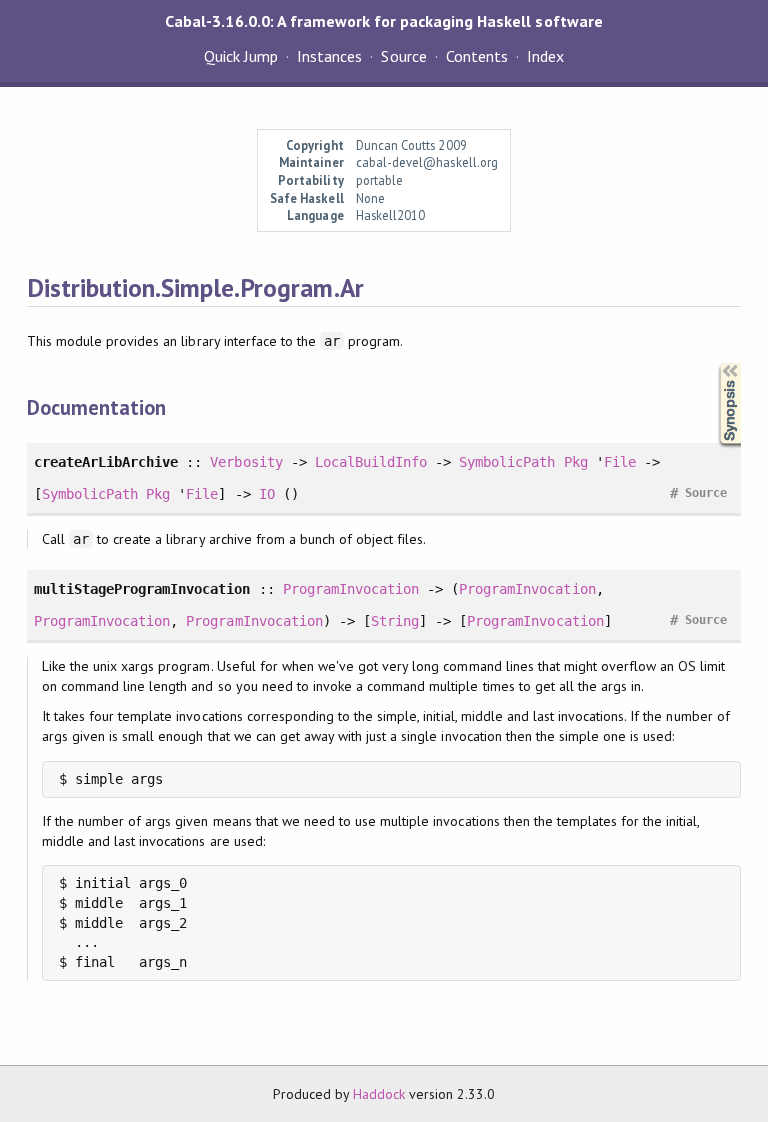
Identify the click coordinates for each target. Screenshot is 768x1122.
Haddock (379, 1094)
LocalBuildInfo (371, 462)
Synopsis (714, 363)
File (620, 462)
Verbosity (246, 462)
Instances (329, 56)
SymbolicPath (507, 462)
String (395, 621)
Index (545, 56)
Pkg (576, 462)
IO (267, 494)
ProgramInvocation (351, 589)
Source (403, 56)
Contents (477, 56)
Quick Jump (241, 56)
